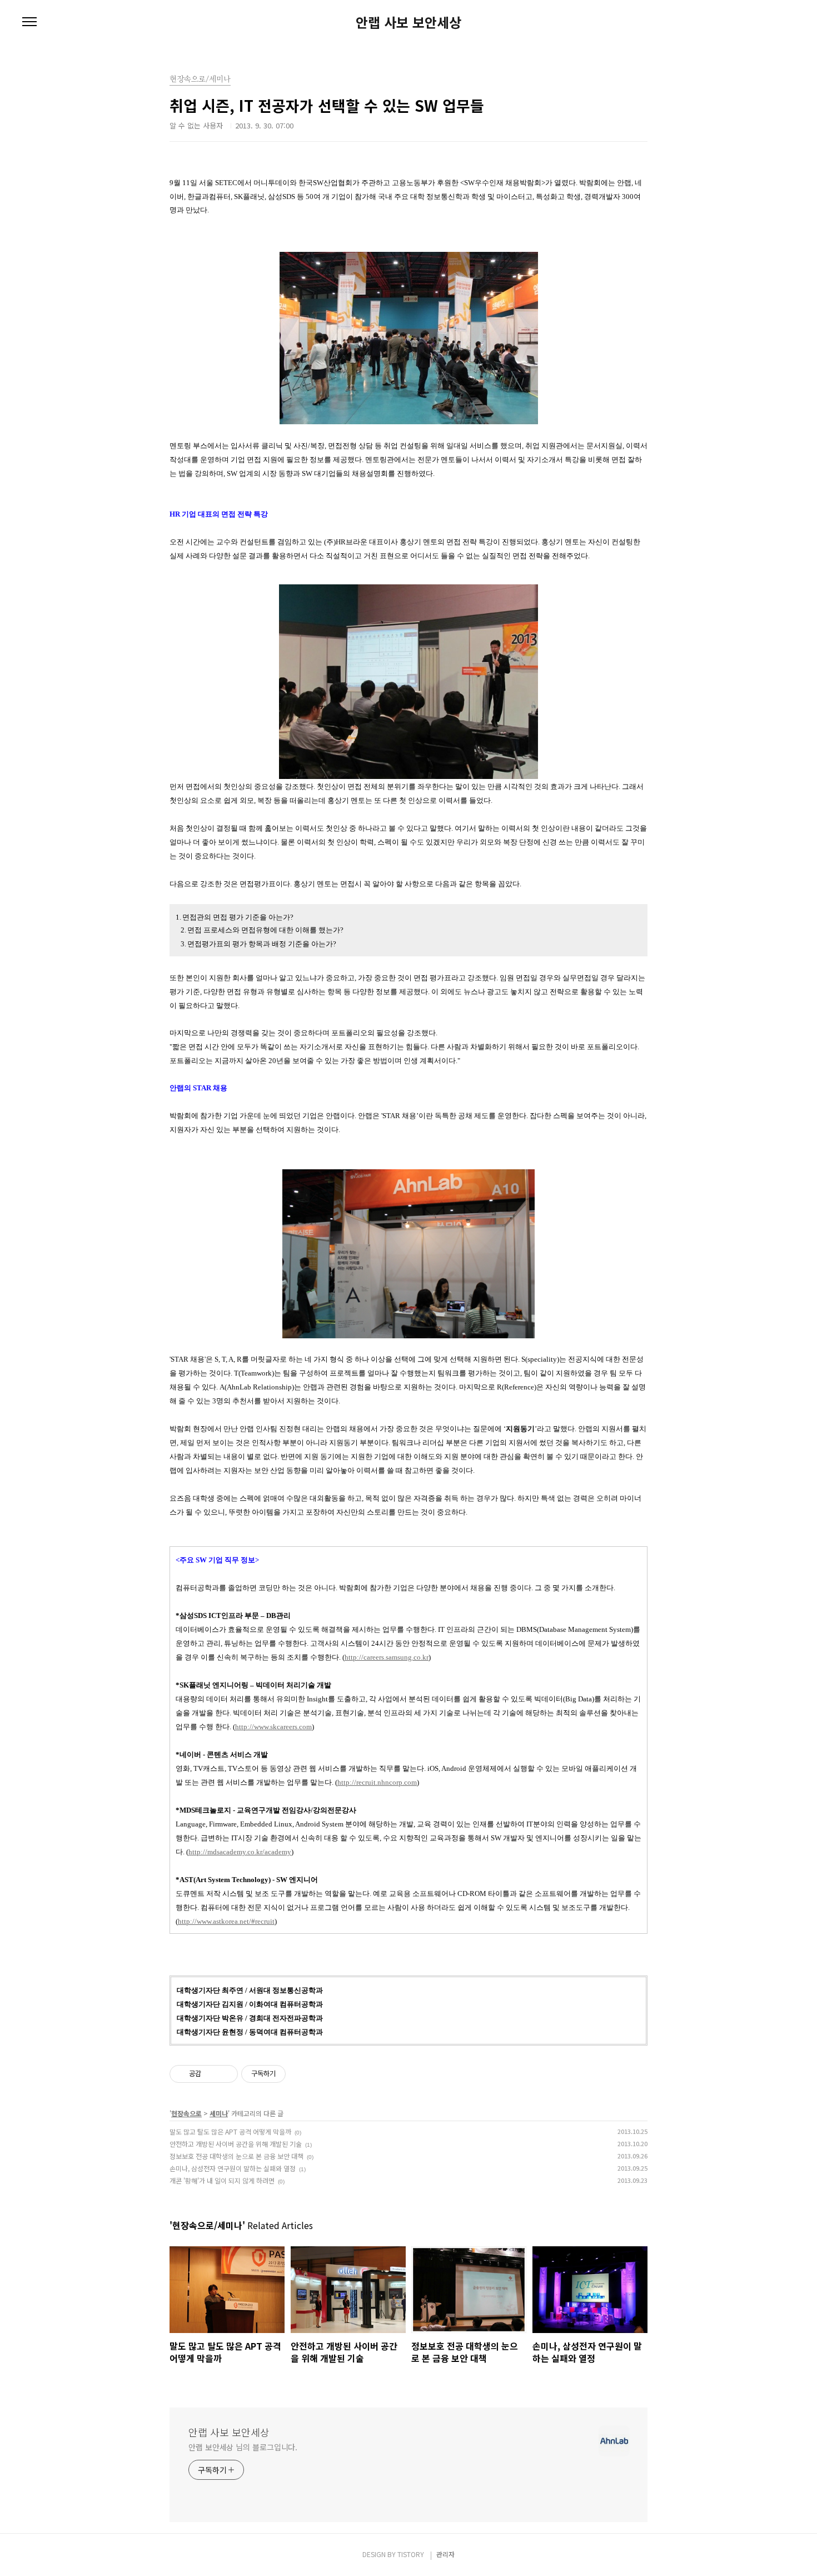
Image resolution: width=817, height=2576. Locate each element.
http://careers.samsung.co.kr (387, 1657)
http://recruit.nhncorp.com (377, 1782)
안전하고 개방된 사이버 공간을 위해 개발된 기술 (236, 2144)
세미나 (219, 2113)
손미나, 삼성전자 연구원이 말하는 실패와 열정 (233, 2168)
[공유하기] (211, 2074)
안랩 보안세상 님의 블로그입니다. (243, 2447)
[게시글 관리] (225, 2074)
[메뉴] (29, 22)
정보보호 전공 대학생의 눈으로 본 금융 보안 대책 (236, 2156)
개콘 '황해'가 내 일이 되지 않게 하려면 (222, 2180)
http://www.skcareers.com (273, 1727)
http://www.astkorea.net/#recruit (226, 1921)
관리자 (445, 2554)
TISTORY (411, 2554)
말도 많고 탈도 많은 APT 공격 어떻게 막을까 (230, 2131)
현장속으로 (186, 2113)
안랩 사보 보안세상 (409, 22)
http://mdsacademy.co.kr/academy (240, 1852)
